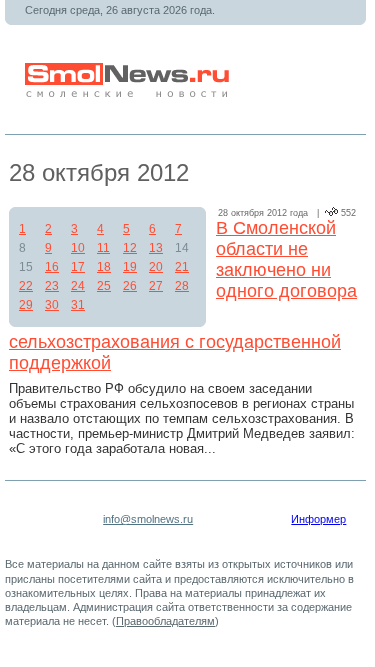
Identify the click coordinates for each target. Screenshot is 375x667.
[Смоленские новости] (129, 93)
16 (52, 267)
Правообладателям (165, 621)
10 (78, 248)
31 (78, 305)
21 (182, 267)
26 (130, 286)
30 (52, 305)
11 (103, 248)
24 (78, 286)
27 (156, 286)
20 (156, 267)
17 (78, 267)
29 (26, 305)
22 (26, 286)
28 (182, 286)
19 (130, 267)
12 (130, 248)
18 (104, 267)
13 (156, 248)
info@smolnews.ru (148, 519)
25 (104, 286)
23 (52, 286)
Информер (318, 519)
